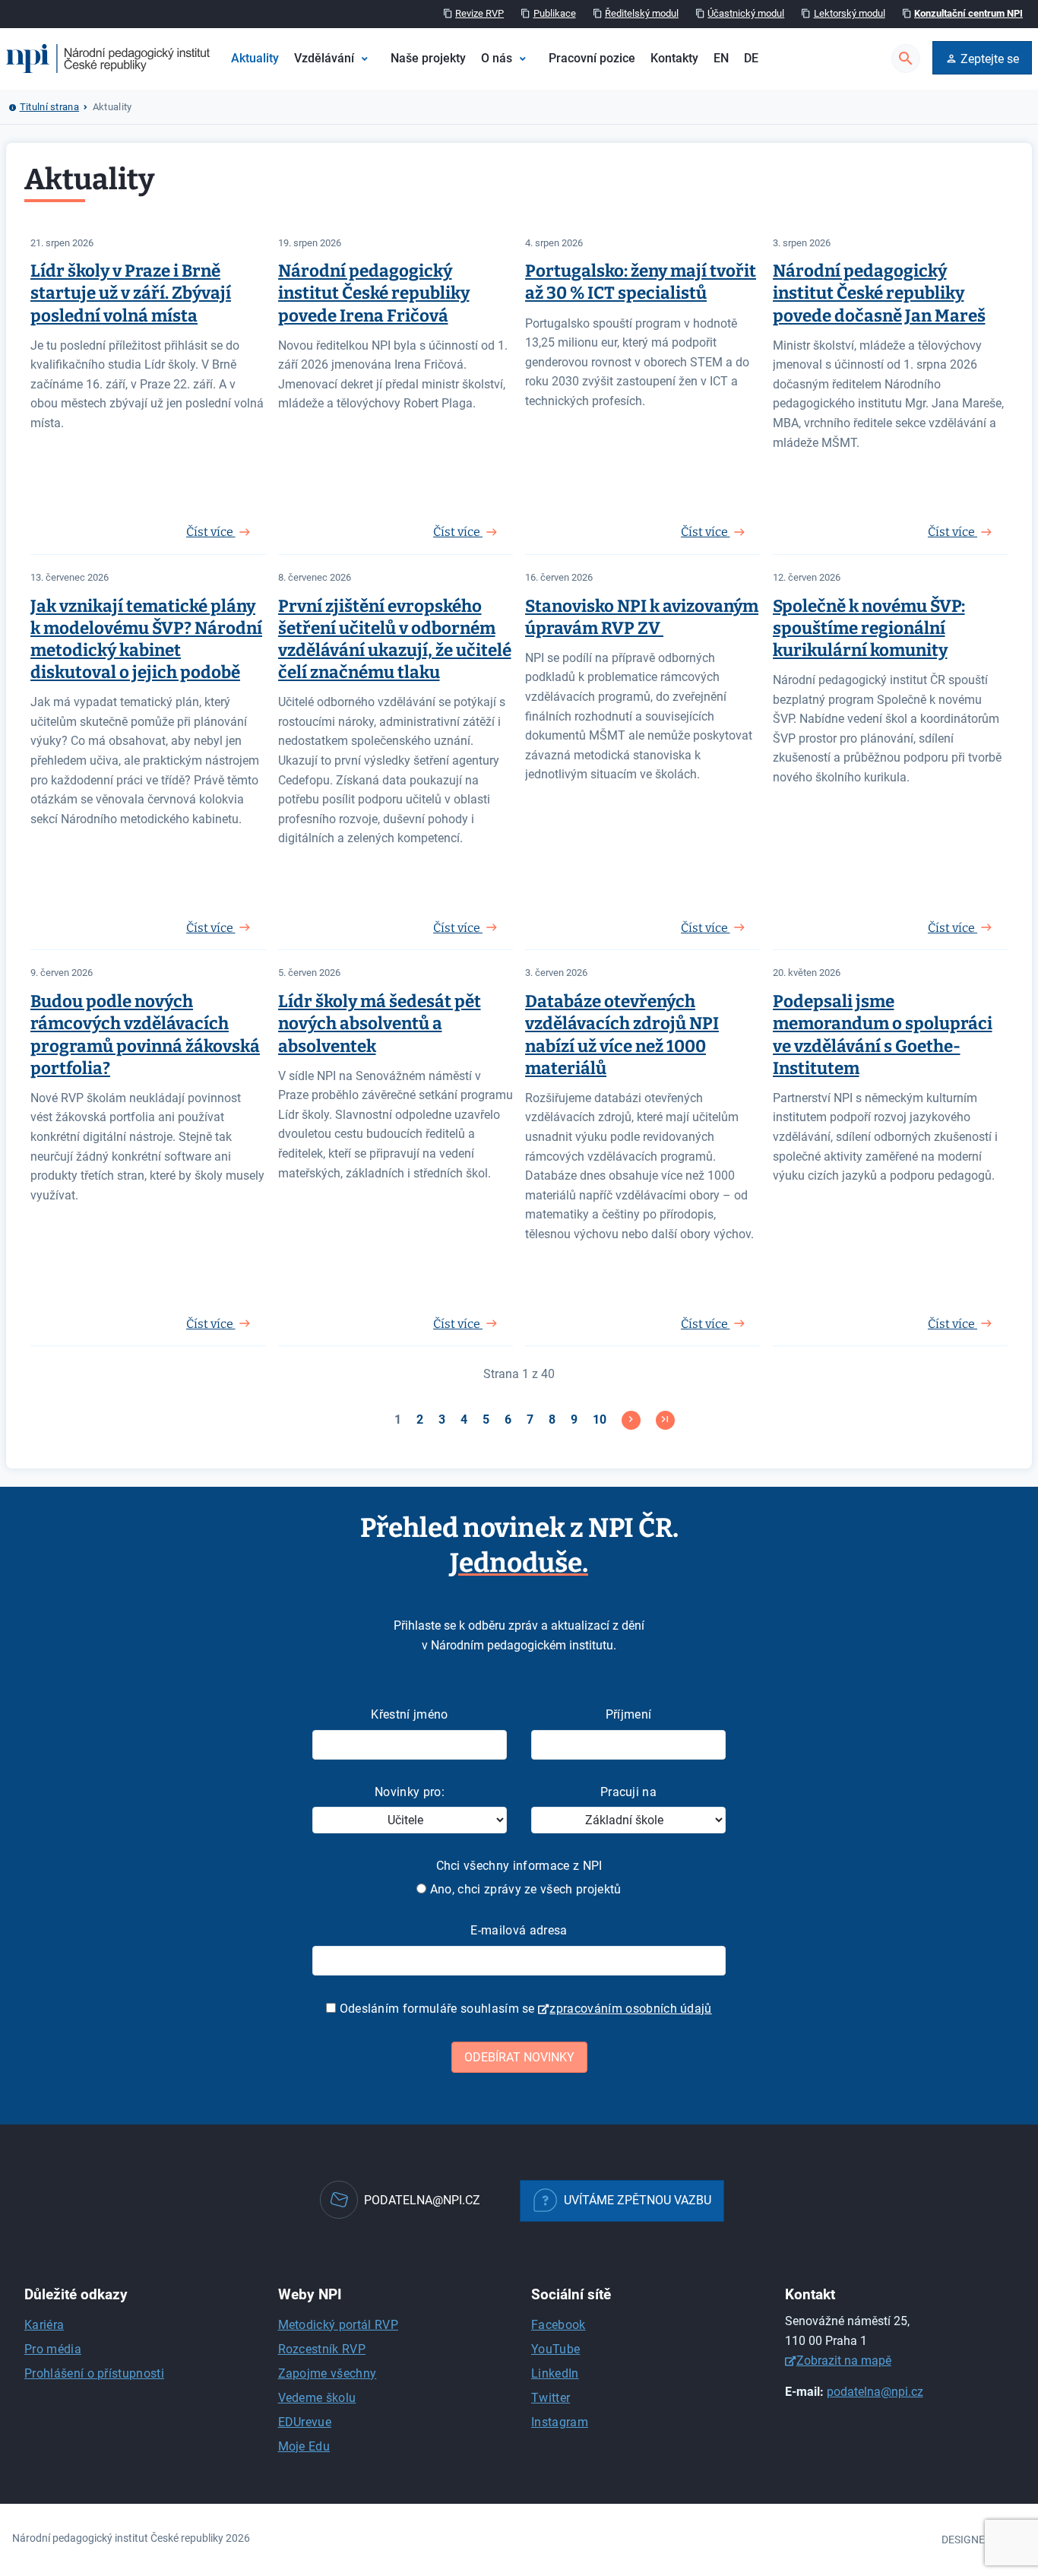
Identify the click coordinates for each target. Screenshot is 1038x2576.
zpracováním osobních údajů (630, 2009)
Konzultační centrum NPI (968, 13)
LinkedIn (555, 2373)
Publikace (555, 13)
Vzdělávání (324, 58)
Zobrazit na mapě (844, 2361)
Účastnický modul (746, 13)
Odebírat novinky (519, 2057)
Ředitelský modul (642, 13)
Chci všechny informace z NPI (519, 1866)
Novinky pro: (410, 1792)
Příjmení (629, 1714)
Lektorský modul (850, 13)
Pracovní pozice (592, 58)
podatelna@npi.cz (875, 2392)
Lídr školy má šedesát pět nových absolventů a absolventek (380, 1023)
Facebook (559, 2325)
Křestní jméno (409, 1714)
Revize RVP (479, 13)
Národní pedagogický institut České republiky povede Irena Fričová (374, 293)
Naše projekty (428, 58)
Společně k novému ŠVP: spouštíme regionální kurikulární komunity (869, 628)
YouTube (555, 2349)
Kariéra (44, 2325)
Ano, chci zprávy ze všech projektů (524, 1889)
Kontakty (674, 58)
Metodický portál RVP (338, 2325)
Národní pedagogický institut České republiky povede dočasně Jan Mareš (879, 293)
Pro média (53, 2349)
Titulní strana (49, 107)
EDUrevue (305, 2422)
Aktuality (255, 58)
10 (600, 1419)
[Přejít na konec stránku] (665, 1420)
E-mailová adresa (519, 1930)
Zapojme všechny (328, 2373)
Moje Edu (304, 2446)
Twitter (551, 2398)
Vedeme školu (317, 2398)
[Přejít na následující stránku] (631, 1420)
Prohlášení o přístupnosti (94, 2373)
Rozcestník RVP (322, 2349)
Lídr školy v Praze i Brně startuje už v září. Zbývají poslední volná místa (131, 293)
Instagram (560, 2422)
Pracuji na (628, 1792)
